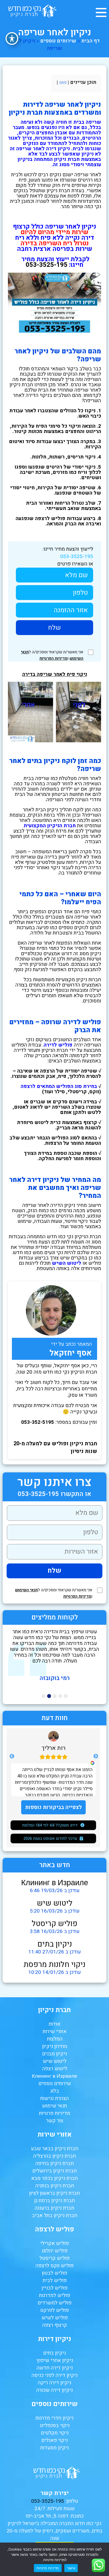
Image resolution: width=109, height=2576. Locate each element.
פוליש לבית (55, 2281)
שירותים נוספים (58, 41)
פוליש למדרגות (54, 2295)
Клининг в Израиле (55, 1883)
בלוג (55, 2091)
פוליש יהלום (55, 2251)
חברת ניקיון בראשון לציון (54, 2193)
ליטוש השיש (67, 1263)
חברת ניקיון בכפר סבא (54, 2178)
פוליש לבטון (54, 2273)
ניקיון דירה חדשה (55, 2368)
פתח (63, 83)
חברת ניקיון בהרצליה (54, 2156)
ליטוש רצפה (55, 2069)
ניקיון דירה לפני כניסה (54, 2375)
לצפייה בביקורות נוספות (53, 1807)
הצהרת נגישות (54, 2098)
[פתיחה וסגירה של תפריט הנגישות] (12, 38)
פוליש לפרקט (54, 2310)
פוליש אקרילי (54, 2243)
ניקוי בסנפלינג (55, 2425)
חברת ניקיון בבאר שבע (55, 2149)
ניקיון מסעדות (54, 2448)
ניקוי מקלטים (55, 2433)
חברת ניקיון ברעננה (54, 2208)
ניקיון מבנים (54, 2054)
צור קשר (55, 2121)
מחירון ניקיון (55, 2046)
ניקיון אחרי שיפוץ (55, 2360)
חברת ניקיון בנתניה (55, 2186)
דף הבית (90, 41)
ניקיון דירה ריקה (54, 2383)
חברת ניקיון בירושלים (54, 2171)
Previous (96, 1756)
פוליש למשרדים (54, 2303)
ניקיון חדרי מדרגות (54, 2418)
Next (12, 1756)
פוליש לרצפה (54, 2229)
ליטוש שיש (55, 1903)
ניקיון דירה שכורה (54, 2390)
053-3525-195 (77, 556)
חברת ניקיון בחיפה (54, 2163)
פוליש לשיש (55, 2318)
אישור (71, 2568)
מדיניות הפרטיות (53, 658)
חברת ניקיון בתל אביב (55, 2215)
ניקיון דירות (55, 2339)
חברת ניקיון (54, 2010)
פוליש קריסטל (55, 1924)
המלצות (55, 2039)
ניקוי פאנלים (54, 2440)
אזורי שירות (54, 2031)
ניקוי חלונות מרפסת (54, 1965)
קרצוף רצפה (54, 2325)
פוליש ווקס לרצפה (54, 2266)
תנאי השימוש (26, 1590)
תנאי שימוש (54, 2106)
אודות (54, 2024)
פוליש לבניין (54, 2288)
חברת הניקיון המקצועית (50, 826)
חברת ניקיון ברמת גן (54, 2201)
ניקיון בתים (55, 1944)
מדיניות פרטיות (54, 2113)
